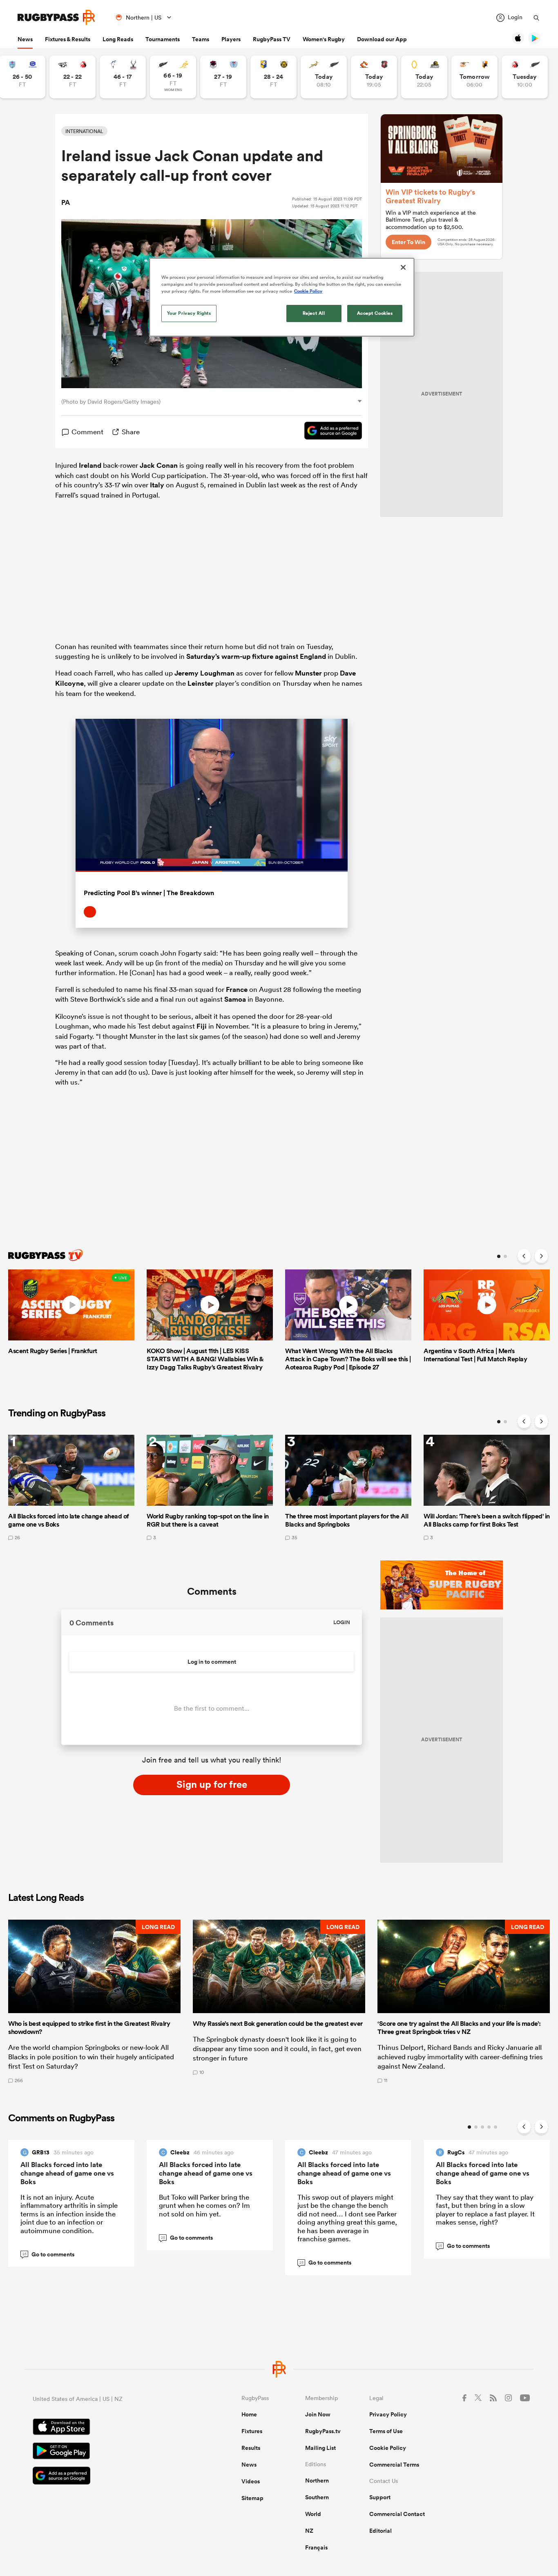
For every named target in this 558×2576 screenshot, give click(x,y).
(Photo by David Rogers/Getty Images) (111, 402)
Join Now (318, 2414)
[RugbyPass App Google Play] (108, 2452)
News (25, 39)
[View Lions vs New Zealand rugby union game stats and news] (525, 77)
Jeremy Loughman (204, 673)
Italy (157, 485)
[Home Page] (56, 17)
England (313, 656)
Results (251, 2448)
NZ (309, 2531)
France (237, 989)
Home (249, 2414)
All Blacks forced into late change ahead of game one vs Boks (67, 2173)
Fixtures (252, 2431)
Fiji (202, 1026)
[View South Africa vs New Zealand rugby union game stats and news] (324, 77)
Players (231, 39)
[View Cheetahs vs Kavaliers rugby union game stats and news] (474, 77)
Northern (317, 2480)
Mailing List (320, 2448)
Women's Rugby (324, 39)
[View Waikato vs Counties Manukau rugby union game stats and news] (374, 77)
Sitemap (252, 2498)
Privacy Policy (388, 2414)
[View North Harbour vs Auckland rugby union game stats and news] (223, 77)
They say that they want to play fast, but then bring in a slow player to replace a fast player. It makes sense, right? (485, 2209)
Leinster (201, 683)
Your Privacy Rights (189, 313)
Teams (201, 39)
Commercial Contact (397, 2514)
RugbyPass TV (272, 39)
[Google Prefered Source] (329, 432)
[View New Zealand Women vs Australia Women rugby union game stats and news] (173, 77)
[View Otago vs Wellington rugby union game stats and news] (424, 77)
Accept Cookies (375, 313)
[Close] (403, 267)
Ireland (90, 465)
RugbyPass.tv (323, 2431)
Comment (87, 432)
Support (380, 2497)
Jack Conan (159, 465)
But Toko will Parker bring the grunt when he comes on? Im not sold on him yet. (204, 2205)
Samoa (235, 999)
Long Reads (118, 39)
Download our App (382, 39)
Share (131, 432)
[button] (94, 2001)
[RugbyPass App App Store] (108, 2428)
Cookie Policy (388, 2448)
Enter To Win (408, 242)
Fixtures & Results (68, 39)
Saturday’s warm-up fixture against (243, 656)
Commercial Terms (394, 2465)
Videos (251, 2481)
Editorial (381, 2531)
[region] (282, 297)
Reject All (314, 313)
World (313, 2514)
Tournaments (163, 39)
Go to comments (49, 2254)
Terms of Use (386, 2431)
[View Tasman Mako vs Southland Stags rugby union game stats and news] (123, 77)
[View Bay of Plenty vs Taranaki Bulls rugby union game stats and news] (273, 77)
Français (316, 2547)
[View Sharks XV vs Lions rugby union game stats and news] (73, 77)
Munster (308, 673)
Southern (317, 2497)
